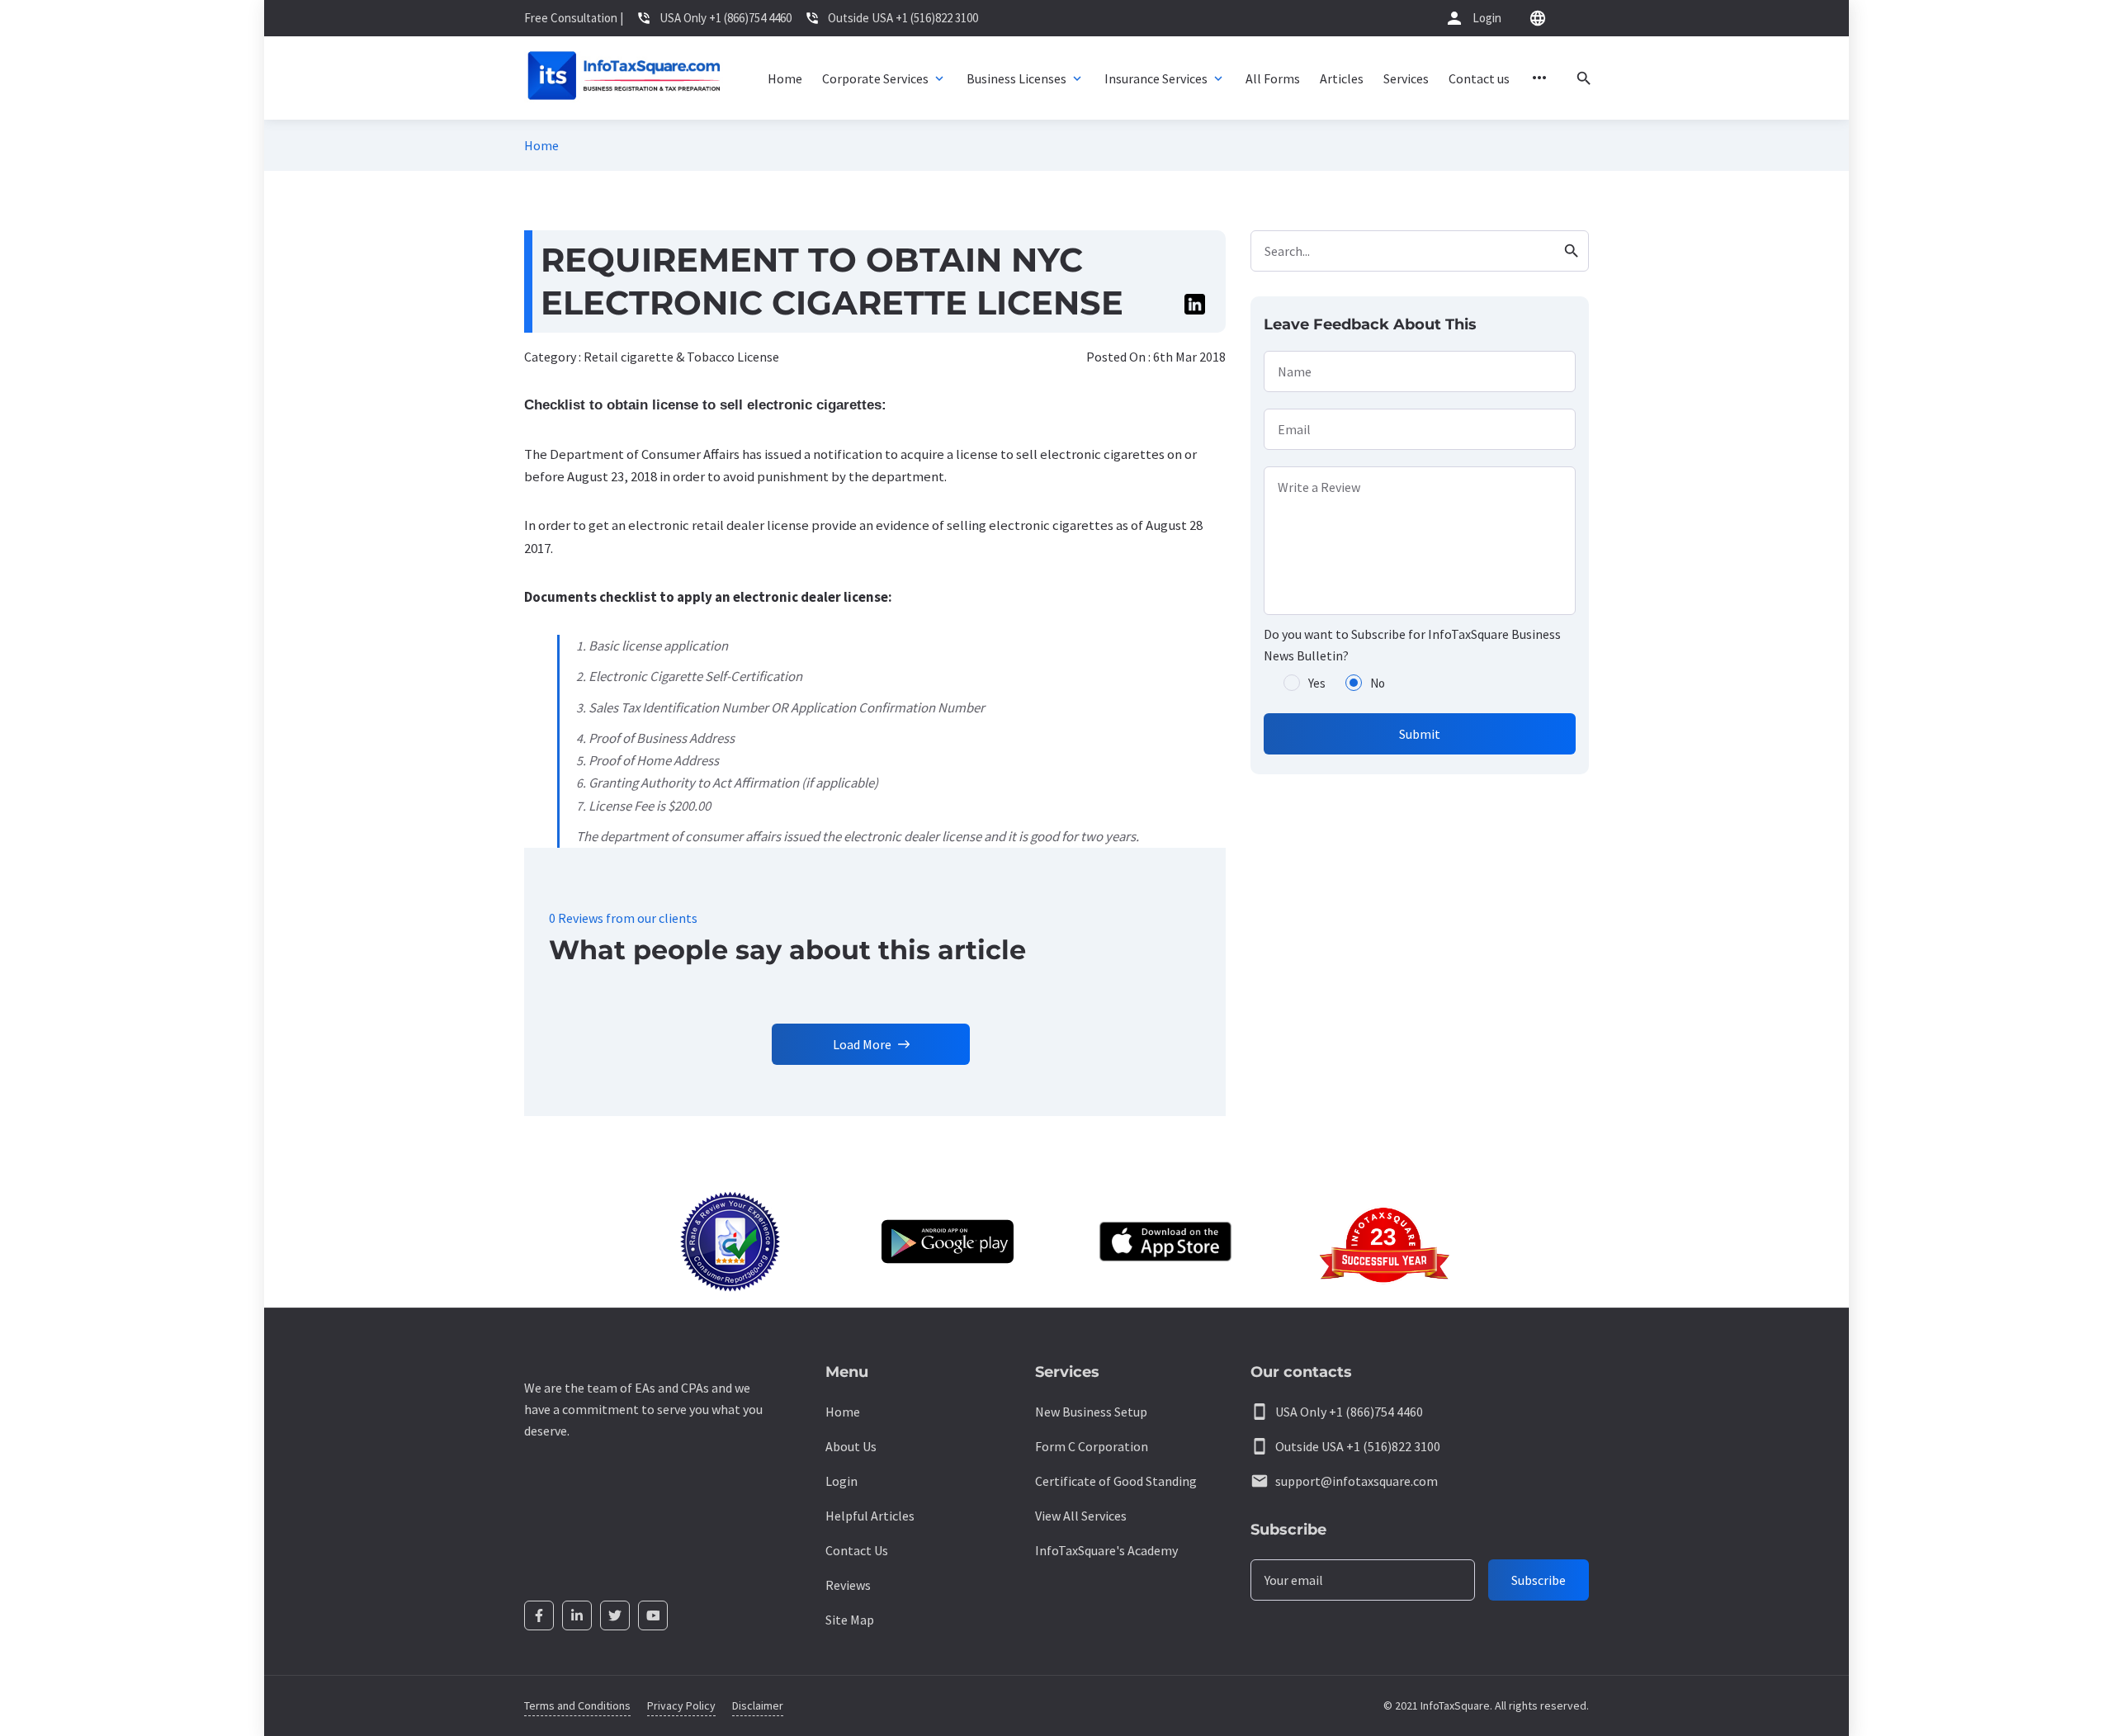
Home (541, 145)
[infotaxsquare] (624, 78)
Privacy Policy (681, 1705)
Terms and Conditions (577, 1705)
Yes (1317, 683)
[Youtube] (653, 1615)
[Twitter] (615, 1615)
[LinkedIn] (577, 1615)
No (1378, 683)
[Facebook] (539, 1615)
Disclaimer (758, 1705)
